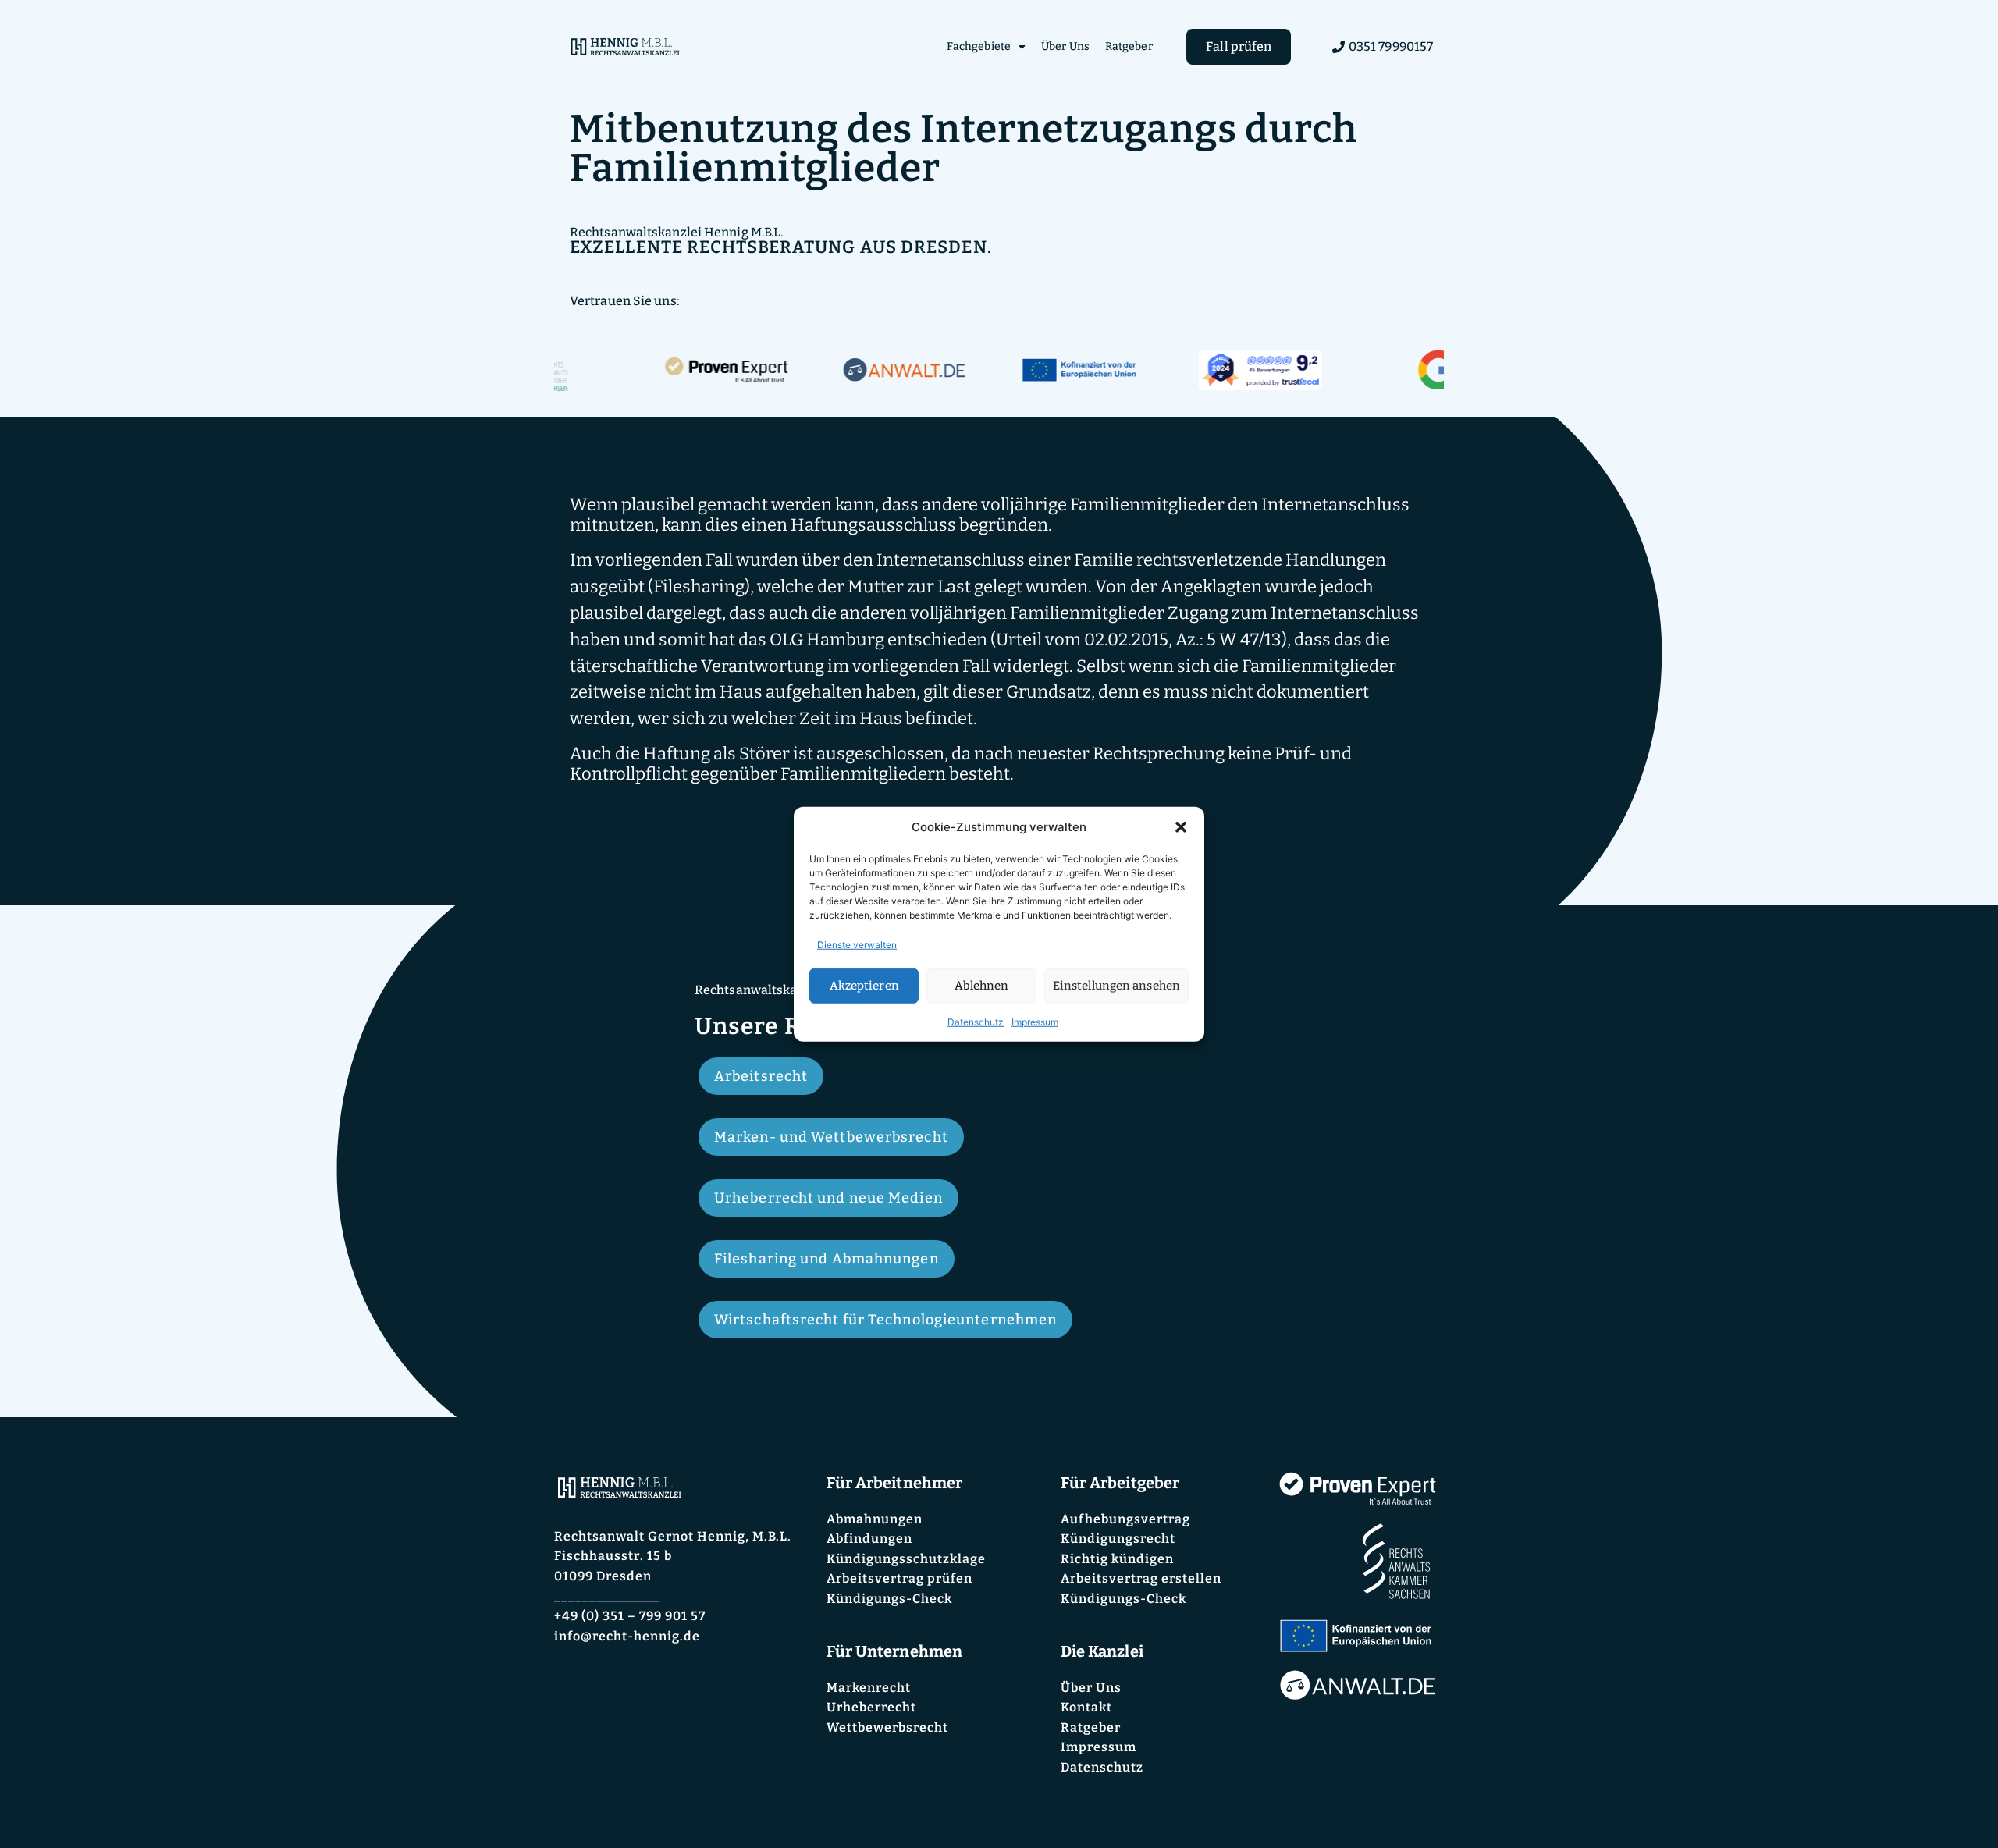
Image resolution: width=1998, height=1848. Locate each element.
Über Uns (1065, 46)
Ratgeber (1129, 46)
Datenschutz (976, 1021)
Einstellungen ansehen (1116, 986)
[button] (1181, 827)
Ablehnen (982, 986)
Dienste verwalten (857, 944)
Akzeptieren (864, 986)
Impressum (1035, 1021)
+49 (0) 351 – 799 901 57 (630, 1616)
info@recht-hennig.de (627, 1636)
